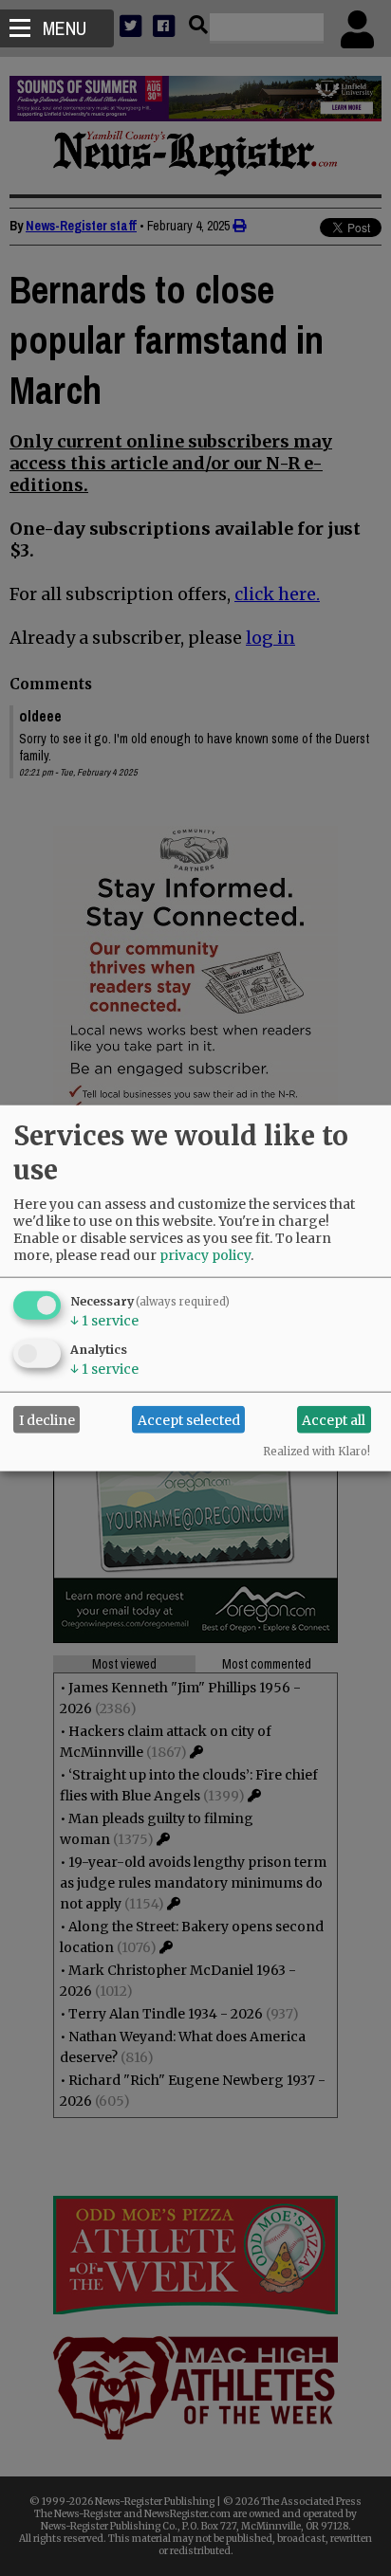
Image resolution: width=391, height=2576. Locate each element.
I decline (47, 1419)
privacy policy (205, 1255)
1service (104, 1321)
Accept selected (189, 1419)
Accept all (334, 1419)
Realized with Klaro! (317, 1452)
